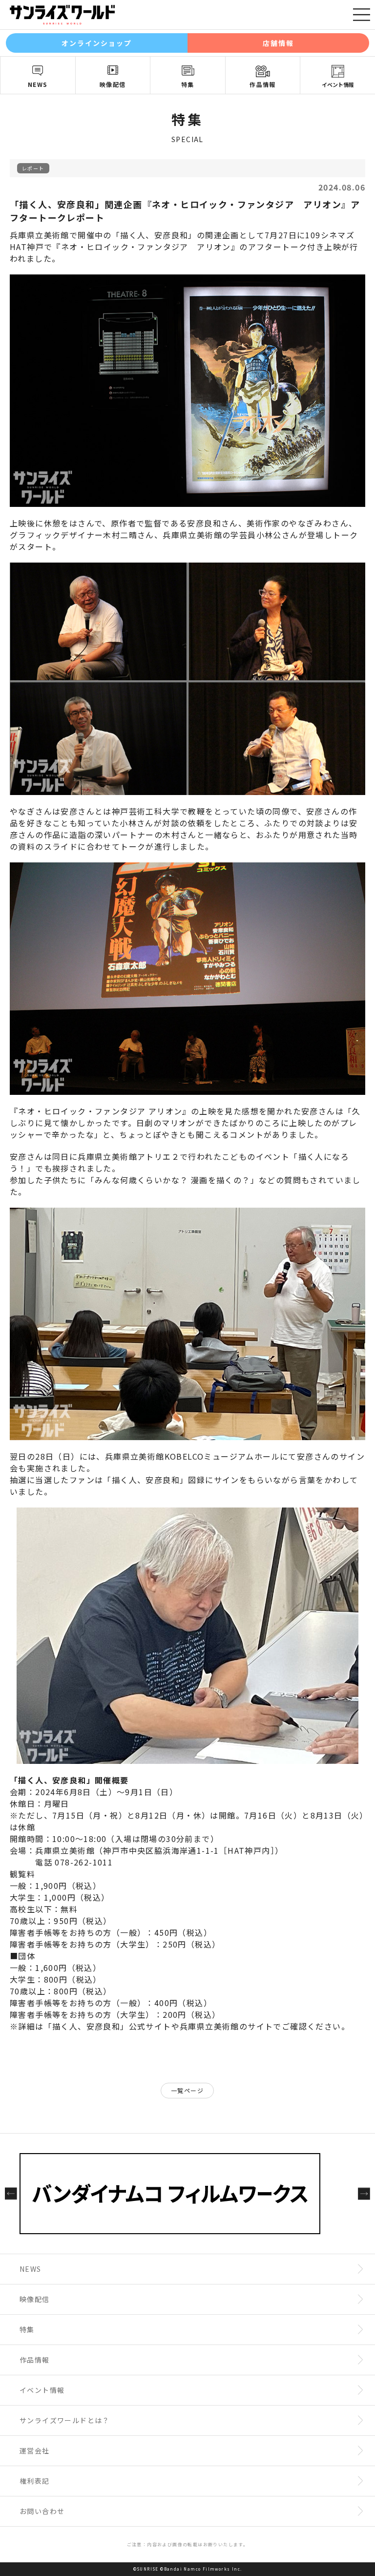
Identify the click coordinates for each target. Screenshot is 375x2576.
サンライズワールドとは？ (65, 2420)
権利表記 (35, 2481)
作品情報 (263, 84)
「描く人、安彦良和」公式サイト (108, 2026)
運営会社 (35, 2450)
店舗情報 (278, 43)
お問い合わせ (42, 2511)
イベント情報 (338, 84)
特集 (188, 84)
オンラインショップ (97, 43)
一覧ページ (187, 2090)
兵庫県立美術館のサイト (226, 2026)
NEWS (38, 84)
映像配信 (113, 84)
